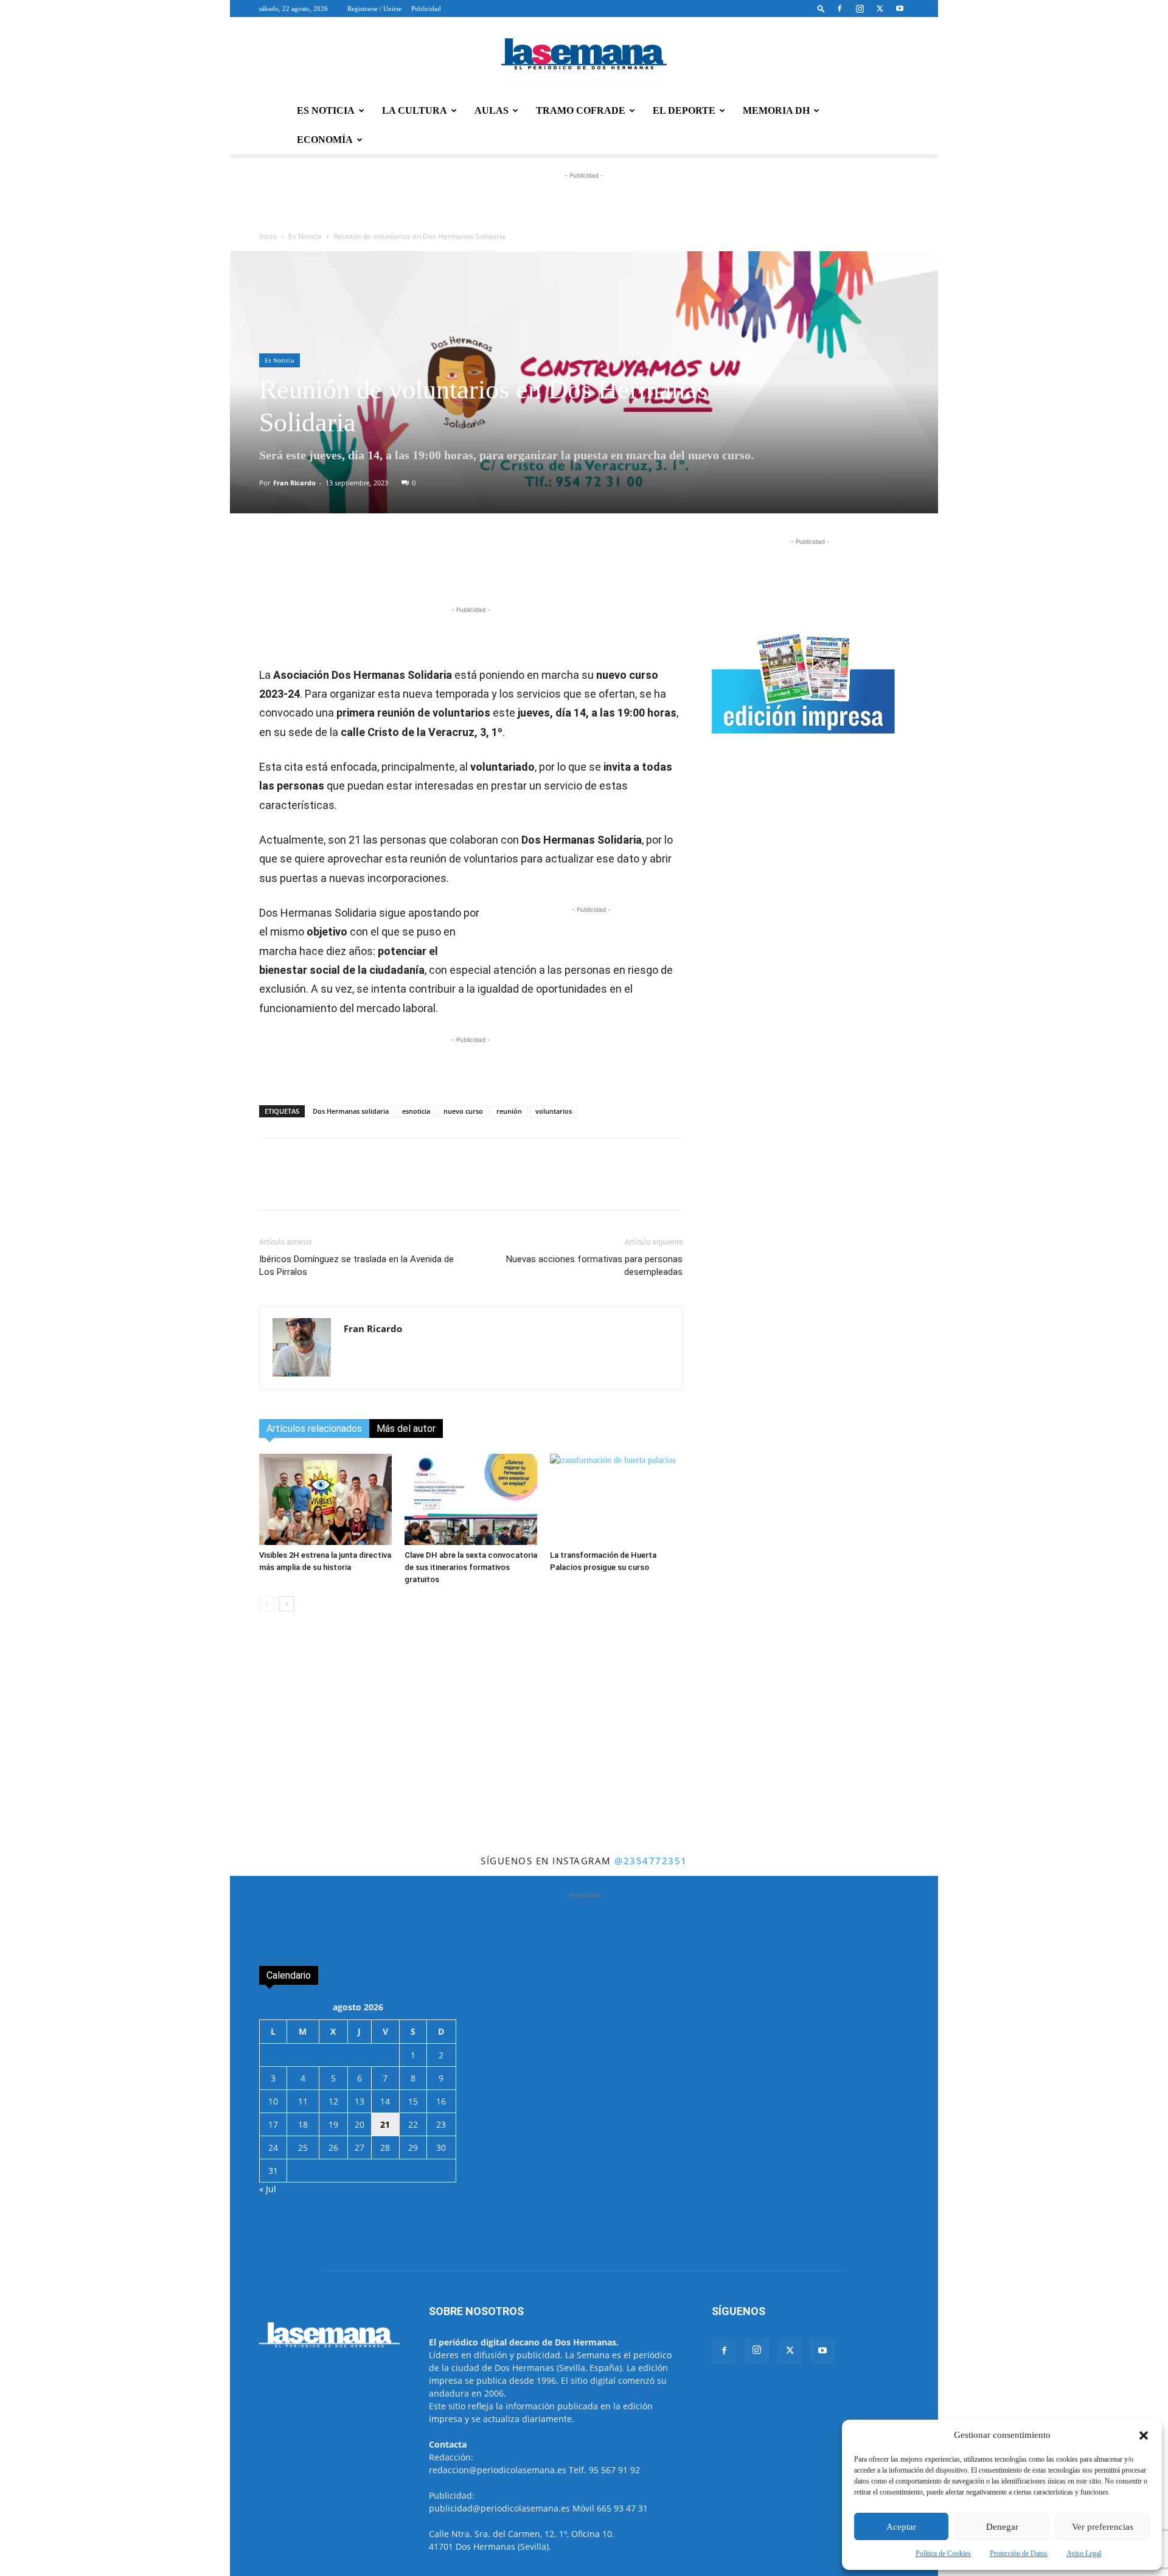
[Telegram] (442, 569)
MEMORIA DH (776, 110)
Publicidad (426, 9)
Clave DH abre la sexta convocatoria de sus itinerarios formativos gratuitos (471, 1567)
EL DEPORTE (684, 110)
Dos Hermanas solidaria (351, 1111)
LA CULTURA (415, 110)
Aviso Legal (1084, 2553)
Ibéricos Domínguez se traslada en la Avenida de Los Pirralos (356, 1265)
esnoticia (416, 1111)
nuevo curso (463, 1111)
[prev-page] (267, 1604)
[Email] (526, 569)
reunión (509, 1111)
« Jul (268, 2189)
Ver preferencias (1103, 2527)
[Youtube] (900, 9)
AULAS (492, 110)
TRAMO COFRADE (581, 110)
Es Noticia (305, 236)
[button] (1144, 2435)
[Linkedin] (470, 569)
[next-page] (286, 1604)
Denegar (1002, 2527)
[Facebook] (839, 9)
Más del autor (406, 1429)
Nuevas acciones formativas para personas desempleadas (594, 1265)
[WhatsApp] (414, 569)
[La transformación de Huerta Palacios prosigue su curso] (616, 1499)
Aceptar (901, 2527)
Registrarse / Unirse (374, 9)
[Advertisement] (584, 1761)
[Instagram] (860, 9)
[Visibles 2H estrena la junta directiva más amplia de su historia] (325, 1499)
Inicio (268, 236)
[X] (880, 9)
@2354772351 (651, 1861)
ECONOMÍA (325, 140)
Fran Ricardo (294, 483)
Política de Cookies (943, 2553)
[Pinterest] (498, 569)
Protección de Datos (1019, 2553)
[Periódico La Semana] (584, 57)
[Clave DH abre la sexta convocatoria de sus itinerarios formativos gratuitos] (471, 1499)
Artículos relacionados (314, 1429)
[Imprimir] (554, 569)
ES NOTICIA (326, 110)
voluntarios (554, 1111)
